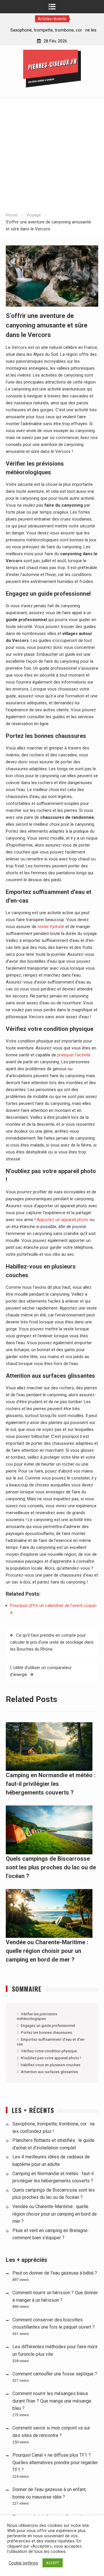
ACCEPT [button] (53, 2563)
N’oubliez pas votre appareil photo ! (51, 2058)
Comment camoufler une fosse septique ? (55, 2374)
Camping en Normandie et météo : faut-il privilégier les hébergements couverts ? (51, 1784)
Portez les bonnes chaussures (46, 2032)
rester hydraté (51, 927)
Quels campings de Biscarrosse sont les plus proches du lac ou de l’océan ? (51, 1867)
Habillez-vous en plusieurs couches (51, 2065)
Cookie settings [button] (23, 2563)
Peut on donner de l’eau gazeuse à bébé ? (55, 2273)
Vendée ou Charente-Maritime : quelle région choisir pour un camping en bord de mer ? (47, 1951)
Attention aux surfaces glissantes (49, 2072)
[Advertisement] (52, 157)
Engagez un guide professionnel (48, 2025)
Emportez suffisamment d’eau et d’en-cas (51, 2042)
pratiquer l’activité (74, 1055)
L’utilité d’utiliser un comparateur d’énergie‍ (41, 1671)
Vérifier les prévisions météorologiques (37, 2016)
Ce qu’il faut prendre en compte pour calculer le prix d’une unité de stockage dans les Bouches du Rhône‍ (52, 1642)
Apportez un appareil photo (63, 1220)
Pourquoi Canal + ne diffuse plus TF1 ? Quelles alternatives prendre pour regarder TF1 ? (55, 2462)
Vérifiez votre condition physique (49, 2051)
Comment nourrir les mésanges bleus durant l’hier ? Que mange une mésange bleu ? (52, 2401)
